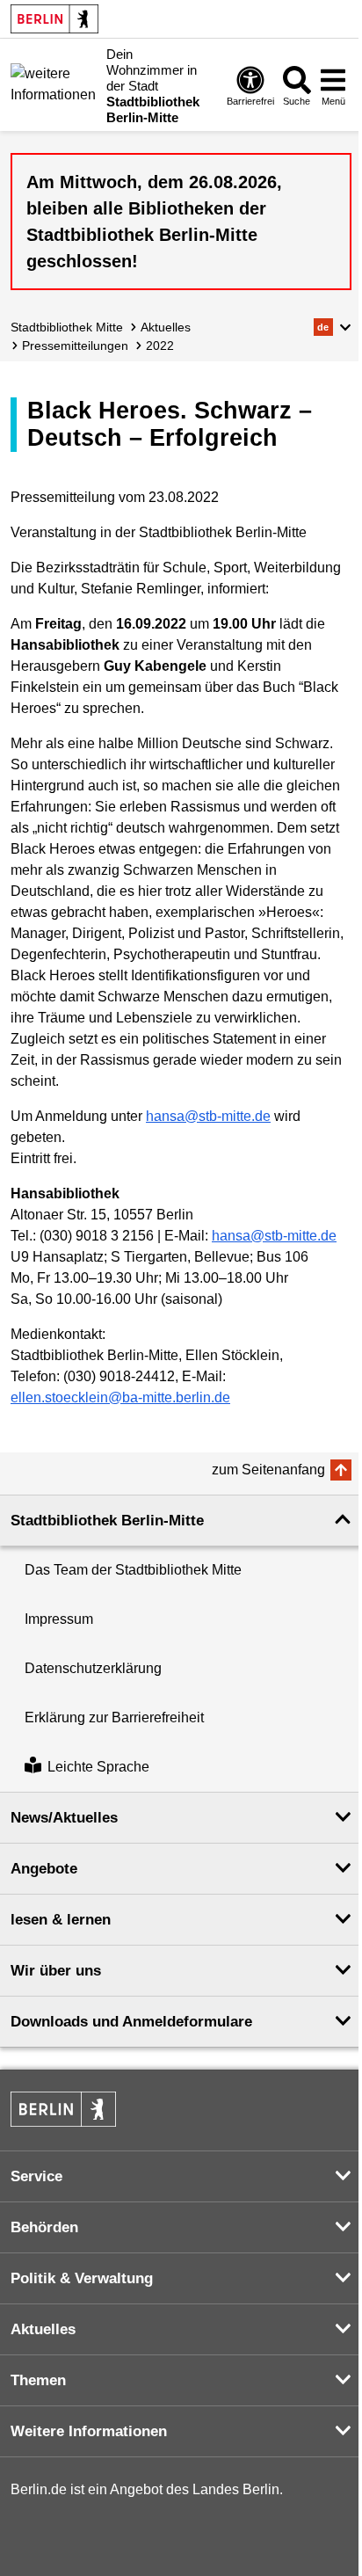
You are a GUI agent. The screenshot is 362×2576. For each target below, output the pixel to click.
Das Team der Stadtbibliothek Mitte (133, 1570)
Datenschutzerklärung (93, 1668)
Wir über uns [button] (56, 1971)
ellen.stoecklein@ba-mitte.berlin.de (120, 1397)
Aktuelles (166, 327)
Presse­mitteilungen (75, 346)
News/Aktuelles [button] (64, 1818)
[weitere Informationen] (54, 84)
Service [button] (36, 2176)
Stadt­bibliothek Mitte (67, 327)
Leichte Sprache (98, 1767)
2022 (160, 346)
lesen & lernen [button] (61, 1920)
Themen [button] (38, 2380)
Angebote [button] (44, 1869)
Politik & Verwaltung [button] (82, 2278)
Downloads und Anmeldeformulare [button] (131, 2022)
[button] (333, 327)
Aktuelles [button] (43, 2329)
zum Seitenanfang (268, 1470)
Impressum (59, 1619)
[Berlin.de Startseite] (54, 19)
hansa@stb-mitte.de (208, 1116)
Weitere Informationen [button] (89, 2431)
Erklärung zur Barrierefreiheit (114, 1717)
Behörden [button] (44, 2227)
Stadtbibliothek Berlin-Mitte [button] (107, 1521)
